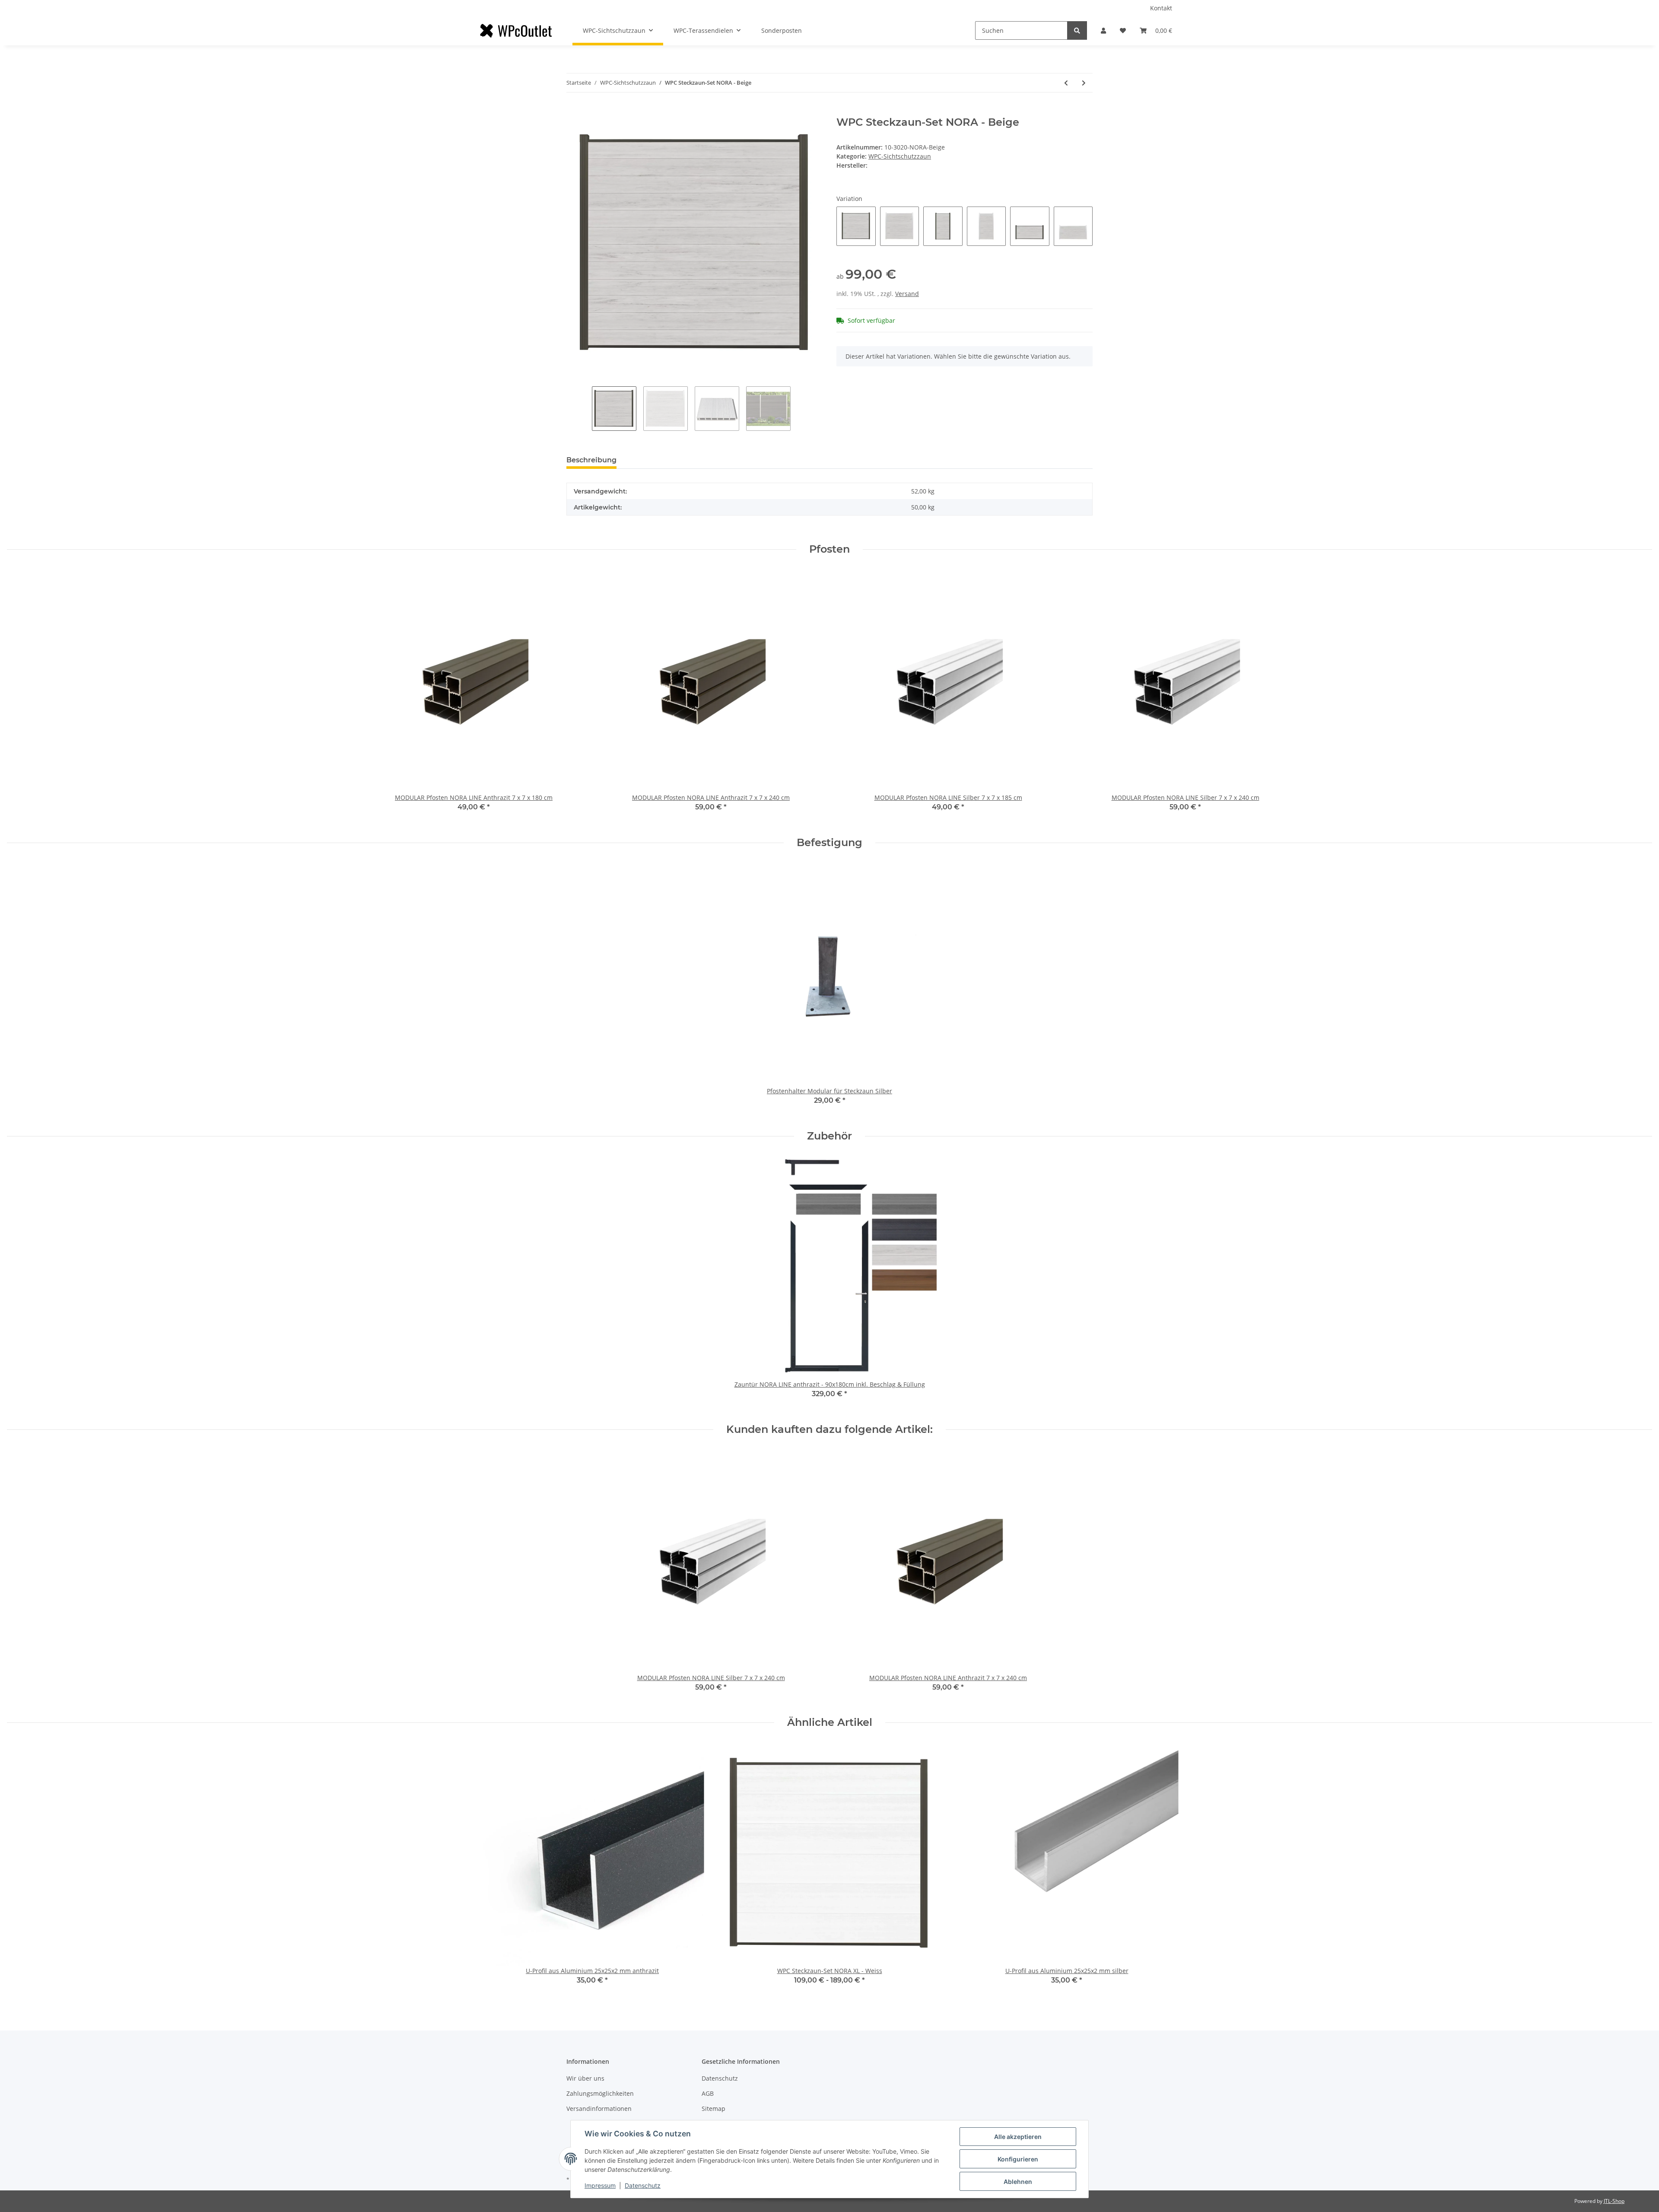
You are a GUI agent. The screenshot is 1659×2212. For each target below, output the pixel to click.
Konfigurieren (1018, 2159)
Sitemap (713, 2109)
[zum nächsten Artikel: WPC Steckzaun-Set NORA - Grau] (1084, 83)
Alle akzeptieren (1018, 2137)
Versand (907, 294)
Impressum (600, 2185)
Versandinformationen (599, 2109)
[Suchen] (1077, 30)
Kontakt (1161, 8)
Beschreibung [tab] (591, 460)
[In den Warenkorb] (573, 111)
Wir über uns (585, 2078)
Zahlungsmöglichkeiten (600, 2093)
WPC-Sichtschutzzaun (900, 156)
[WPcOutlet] (516, 31)
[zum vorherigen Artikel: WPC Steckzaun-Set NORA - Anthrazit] (1066, 83)
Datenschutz (720, 2078)
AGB (708, 2093)
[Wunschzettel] (1123, 30)
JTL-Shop (1614, 2201)
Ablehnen (1018, 2182)
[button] (1103, 30)
